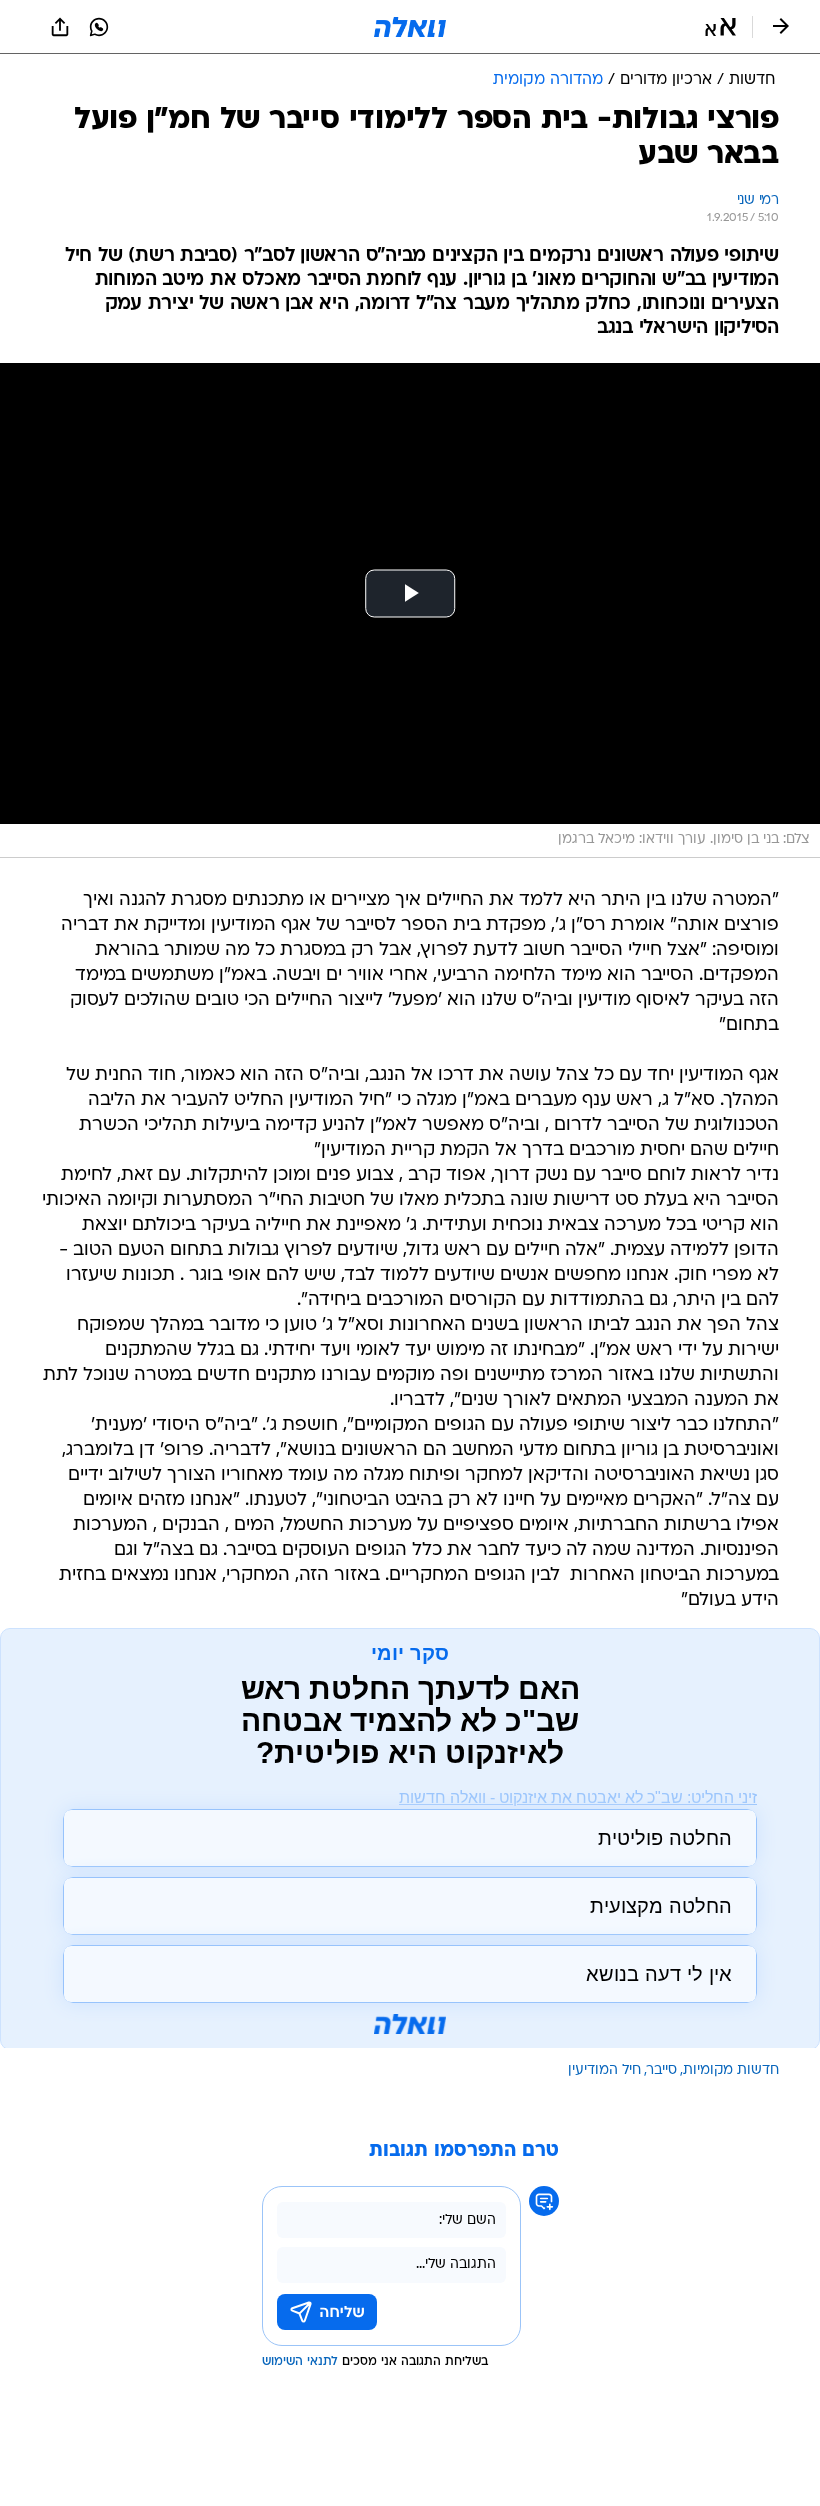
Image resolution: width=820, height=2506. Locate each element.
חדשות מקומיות (731, 2070)
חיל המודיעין (604, 2070)
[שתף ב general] (60, 27)
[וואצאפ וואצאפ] (99, 27)
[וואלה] (410, 27)
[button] (720, 27)
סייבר (662, 2070)
